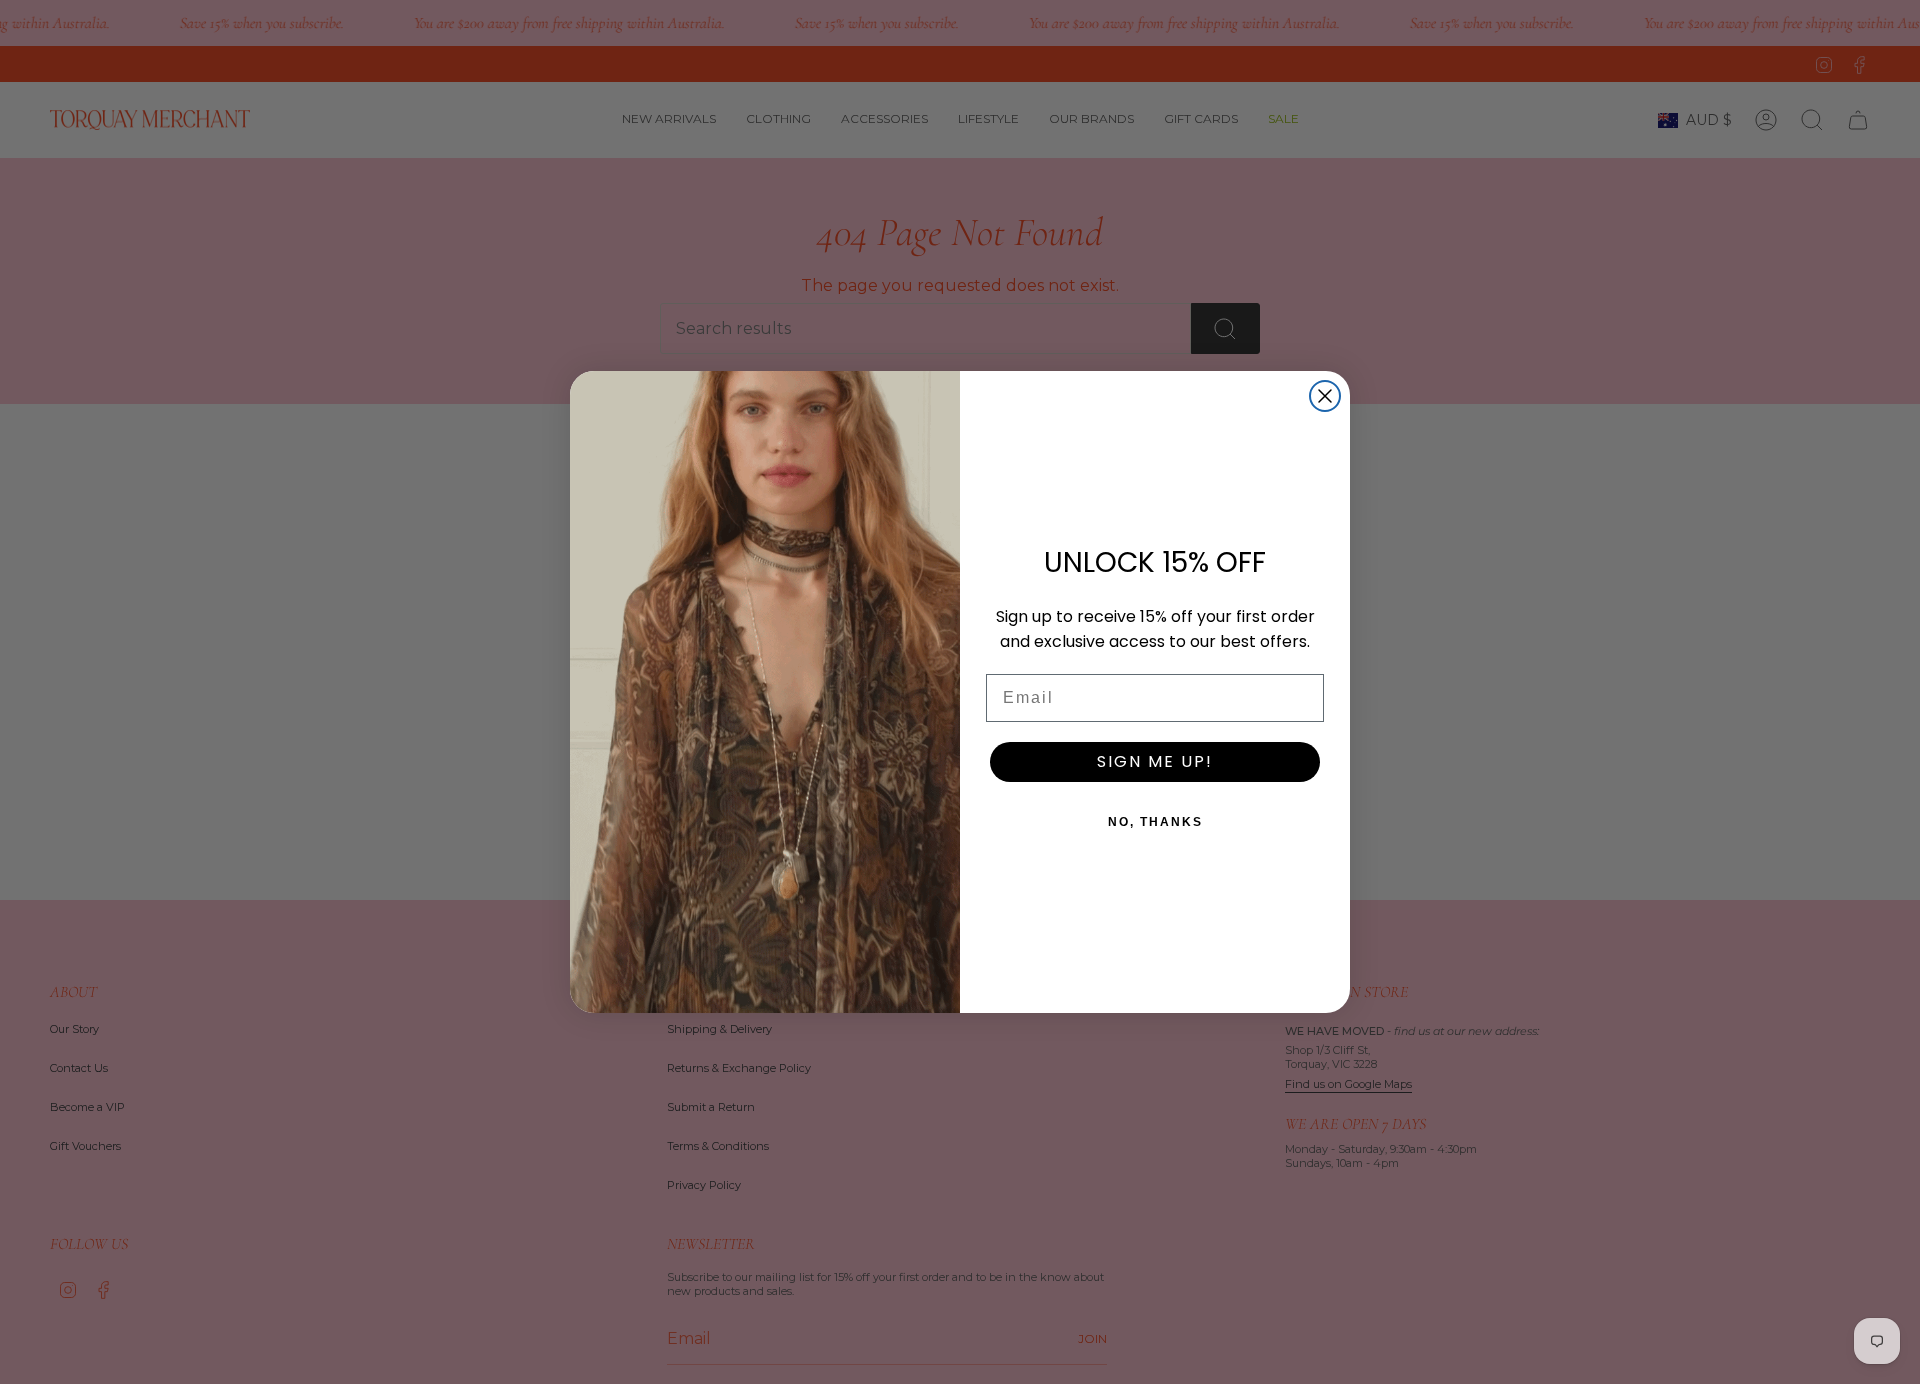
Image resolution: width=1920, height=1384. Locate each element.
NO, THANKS (1155, 822)
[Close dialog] (1325, 396)
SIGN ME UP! (1155, 761)
